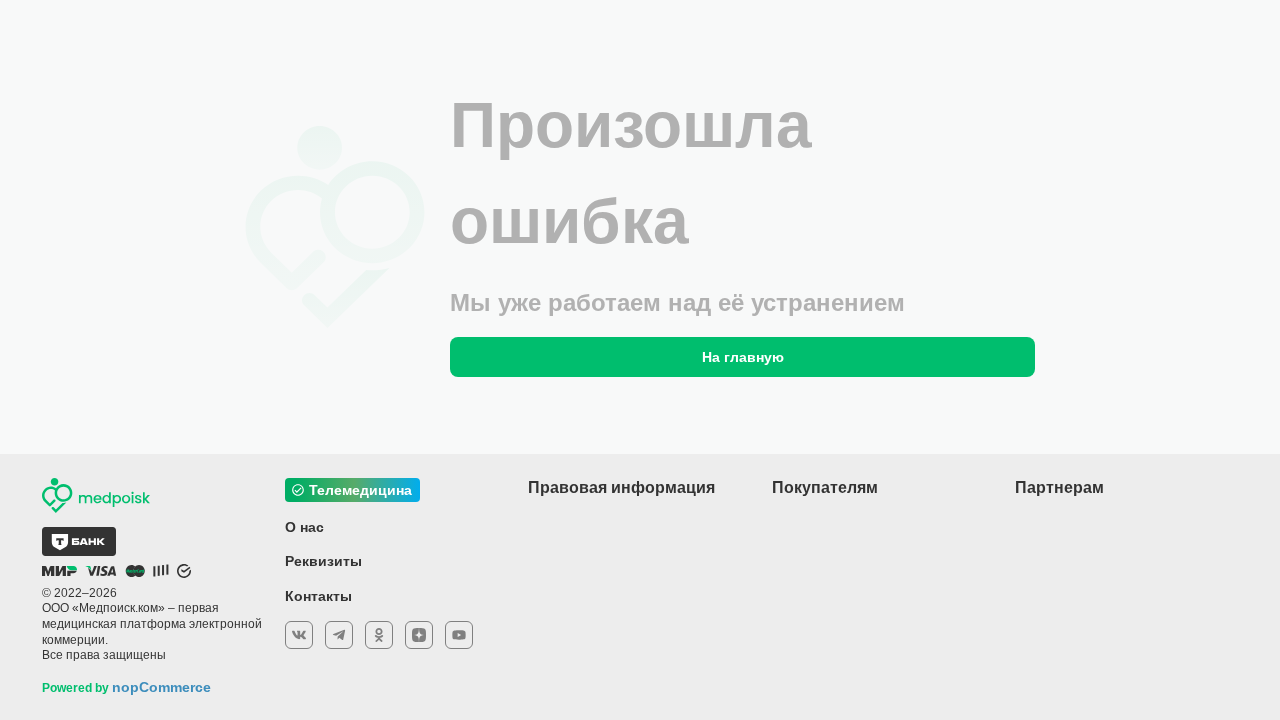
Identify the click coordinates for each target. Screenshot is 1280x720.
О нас (304, 527)
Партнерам (1059, 487)
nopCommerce (161, 687)
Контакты (318, 596)
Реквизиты (323, 561)
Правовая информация (621, 487)
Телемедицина (360, 490)
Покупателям (825, 487)
